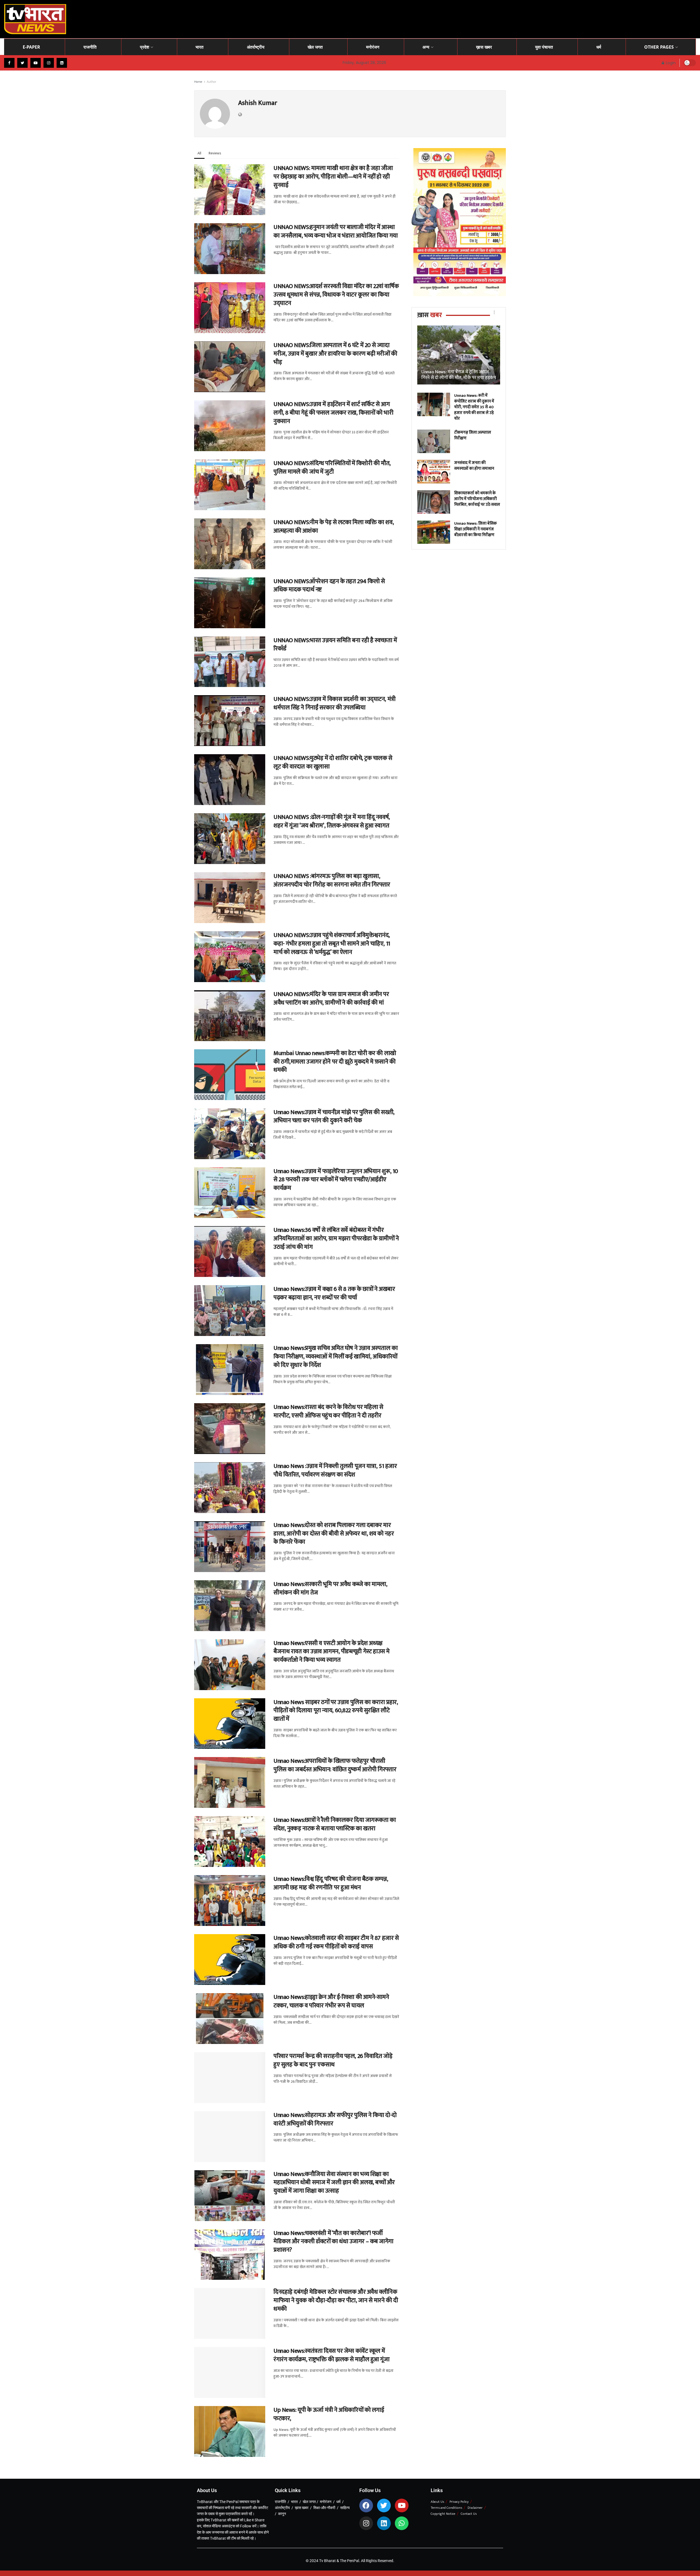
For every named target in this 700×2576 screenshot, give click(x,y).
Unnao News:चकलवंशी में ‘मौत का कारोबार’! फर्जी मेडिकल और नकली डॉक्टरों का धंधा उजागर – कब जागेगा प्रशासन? (333, 2242)
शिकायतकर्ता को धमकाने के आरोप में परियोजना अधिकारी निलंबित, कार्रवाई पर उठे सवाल (477, 499)
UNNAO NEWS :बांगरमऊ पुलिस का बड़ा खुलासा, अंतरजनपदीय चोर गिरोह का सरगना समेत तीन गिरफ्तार (332, 880)
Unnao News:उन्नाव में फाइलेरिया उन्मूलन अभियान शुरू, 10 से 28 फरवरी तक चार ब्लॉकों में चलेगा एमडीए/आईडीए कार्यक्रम (336, 1180)
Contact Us (469, 2514)
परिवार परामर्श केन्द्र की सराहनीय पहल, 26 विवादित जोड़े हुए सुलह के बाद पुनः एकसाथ (333, 2060)
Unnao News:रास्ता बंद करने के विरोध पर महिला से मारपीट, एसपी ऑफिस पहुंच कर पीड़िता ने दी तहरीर (328, 1411)
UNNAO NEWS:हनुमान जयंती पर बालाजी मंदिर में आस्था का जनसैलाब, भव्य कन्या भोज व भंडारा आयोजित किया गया (336, 231)
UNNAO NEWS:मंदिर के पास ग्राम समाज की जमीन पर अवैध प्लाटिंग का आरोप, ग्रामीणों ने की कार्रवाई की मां (331, 998)
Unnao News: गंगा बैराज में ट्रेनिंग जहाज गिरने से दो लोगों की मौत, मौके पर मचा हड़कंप (459, 375)
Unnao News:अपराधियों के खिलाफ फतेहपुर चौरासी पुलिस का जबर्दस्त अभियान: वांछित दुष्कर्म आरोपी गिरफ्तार (335, 1765)
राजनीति (90, 47)
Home (198, 82)
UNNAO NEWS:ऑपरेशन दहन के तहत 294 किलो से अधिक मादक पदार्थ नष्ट (329, 586)
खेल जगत (315, 47)
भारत (199, 47)
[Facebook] (366, 2505)
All (199, 153)
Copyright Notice (443, 2514)
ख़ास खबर (484, 47)
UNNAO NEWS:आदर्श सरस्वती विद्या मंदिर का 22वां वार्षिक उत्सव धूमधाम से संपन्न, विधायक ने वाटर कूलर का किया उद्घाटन (336, 295)
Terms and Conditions (446, 2508)
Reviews (215, 153)
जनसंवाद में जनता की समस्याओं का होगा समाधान (474, 466)
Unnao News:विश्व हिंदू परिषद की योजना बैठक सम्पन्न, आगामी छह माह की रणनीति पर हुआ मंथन (331, 1883)
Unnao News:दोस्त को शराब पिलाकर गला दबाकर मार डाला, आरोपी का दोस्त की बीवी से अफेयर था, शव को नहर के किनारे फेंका (334, 1534)
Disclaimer (475, 2508)
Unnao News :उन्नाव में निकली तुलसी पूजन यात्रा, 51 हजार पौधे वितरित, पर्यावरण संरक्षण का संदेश (335, 1470)
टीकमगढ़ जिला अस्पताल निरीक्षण (473, 435)
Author (212, 82)
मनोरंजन (373, 47)
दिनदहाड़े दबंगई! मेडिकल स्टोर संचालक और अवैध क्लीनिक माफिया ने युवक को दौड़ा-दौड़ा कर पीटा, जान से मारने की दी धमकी (336, 2300)
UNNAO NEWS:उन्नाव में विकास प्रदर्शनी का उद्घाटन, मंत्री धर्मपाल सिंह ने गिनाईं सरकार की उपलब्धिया (335, 703)
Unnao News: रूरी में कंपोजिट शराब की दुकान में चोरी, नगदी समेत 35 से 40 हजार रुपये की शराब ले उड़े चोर (474, 407)
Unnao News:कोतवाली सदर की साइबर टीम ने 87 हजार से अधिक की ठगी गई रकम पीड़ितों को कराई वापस (336, 1942)
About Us (437, 2502)
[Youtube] (402, 2505)
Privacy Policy (459, 2502)
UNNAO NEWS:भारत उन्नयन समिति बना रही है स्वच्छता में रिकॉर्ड (335, 645)
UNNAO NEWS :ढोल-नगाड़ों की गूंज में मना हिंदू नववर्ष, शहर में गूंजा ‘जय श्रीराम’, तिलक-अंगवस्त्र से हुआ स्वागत (332, 821)
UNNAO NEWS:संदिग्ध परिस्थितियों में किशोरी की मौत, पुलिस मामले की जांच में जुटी (332, 468)
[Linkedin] (384, 2523)
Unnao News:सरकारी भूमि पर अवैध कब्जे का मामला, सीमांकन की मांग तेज (330, 1588)
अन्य (426, 47)
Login (670, 63)
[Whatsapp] (402, 2523)
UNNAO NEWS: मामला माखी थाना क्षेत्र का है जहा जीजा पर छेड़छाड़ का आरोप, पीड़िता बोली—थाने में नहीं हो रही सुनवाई (333, 177)
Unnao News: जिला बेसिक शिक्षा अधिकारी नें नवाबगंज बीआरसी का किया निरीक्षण (476, 529)
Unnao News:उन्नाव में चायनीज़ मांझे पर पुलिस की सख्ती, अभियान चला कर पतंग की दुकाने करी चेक (334, 1117)
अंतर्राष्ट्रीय (256, 47)
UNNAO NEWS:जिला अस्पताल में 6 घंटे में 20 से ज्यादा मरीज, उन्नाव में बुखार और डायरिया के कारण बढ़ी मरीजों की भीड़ (335, 354)
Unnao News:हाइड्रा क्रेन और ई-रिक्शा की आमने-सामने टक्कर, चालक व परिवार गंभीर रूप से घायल (331, 2001)
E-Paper (31, 47)
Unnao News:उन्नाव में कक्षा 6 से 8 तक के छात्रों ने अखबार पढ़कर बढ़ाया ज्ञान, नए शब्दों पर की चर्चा (334, 1293)
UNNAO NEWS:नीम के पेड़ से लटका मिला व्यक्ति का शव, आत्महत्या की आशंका (334, 527)
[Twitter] (384, 2505)
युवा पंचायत (544, 47)
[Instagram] (366, 2523)
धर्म (599, 47)
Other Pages (659, 47)
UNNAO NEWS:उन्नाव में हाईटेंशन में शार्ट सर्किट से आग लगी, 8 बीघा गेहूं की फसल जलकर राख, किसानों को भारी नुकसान (333, 413)
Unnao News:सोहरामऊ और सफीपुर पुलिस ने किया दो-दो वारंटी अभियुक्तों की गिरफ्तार (335, 2119)
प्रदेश (145, 47)
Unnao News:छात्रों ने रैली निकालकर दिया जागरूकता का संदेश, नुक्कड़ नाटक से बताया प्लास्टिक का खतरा (335, 1824)
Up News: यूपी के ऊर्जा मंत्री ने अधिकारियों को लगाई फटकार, (329, 2414)
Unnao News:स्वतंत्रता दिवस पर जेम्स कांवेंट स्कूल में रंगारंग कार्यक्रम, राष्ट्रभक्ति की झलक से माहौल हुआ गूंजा (332, 2355)
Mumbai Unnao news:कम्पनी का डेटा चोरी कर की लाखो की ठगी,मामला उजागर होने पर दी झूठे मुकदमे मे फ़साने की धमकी (335, 1062)
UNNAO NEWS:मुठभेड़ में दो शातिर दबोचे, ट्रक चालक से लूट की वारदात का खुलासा (333, 762)
